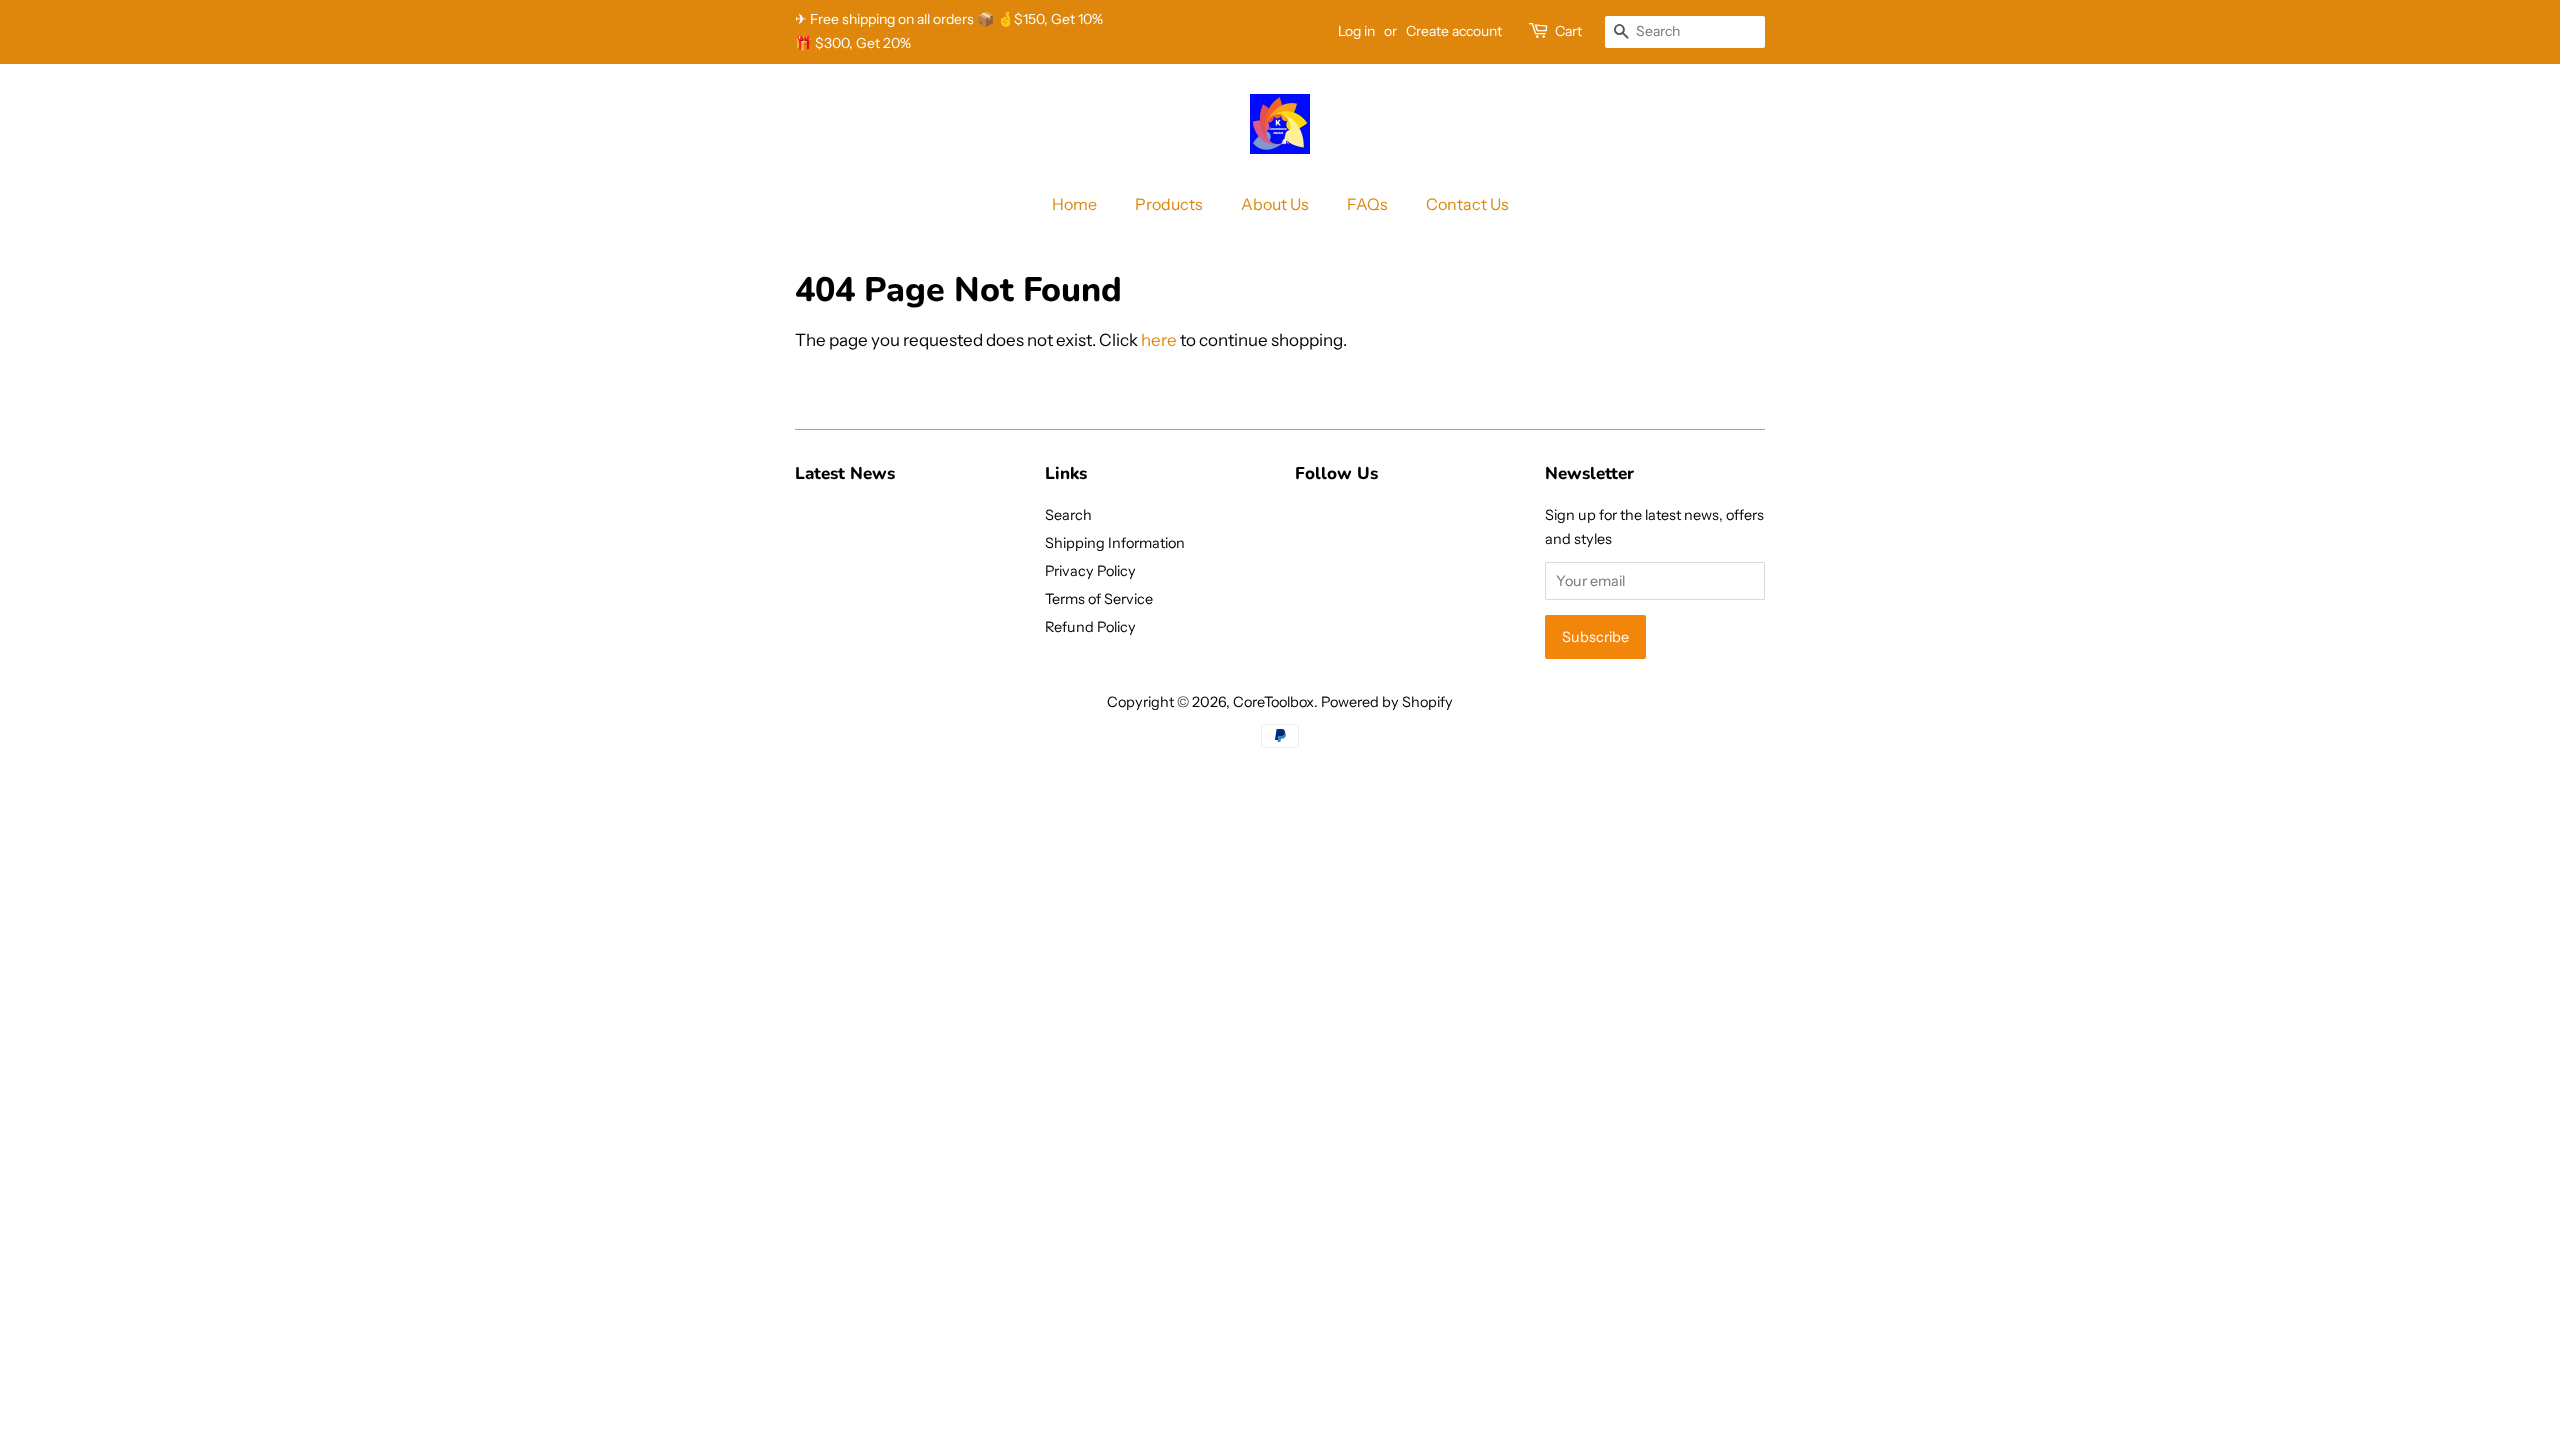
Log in (1356, 31)
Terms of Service (1099, 599)
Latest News (845, 473)
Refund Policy (1090, 627)
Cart (1568, 31)
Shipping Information (1115, 543)
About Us (1275, 204)
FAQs (1367, 204)
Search (1068, 515)
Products (1169, 204)
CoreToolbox (1273, 702)
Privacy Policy (1090, 571)
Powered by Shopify (1387, 702)
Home (1074, 204)
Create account (1454, 31)
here (1159, 340)
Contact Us (1467, 204)
